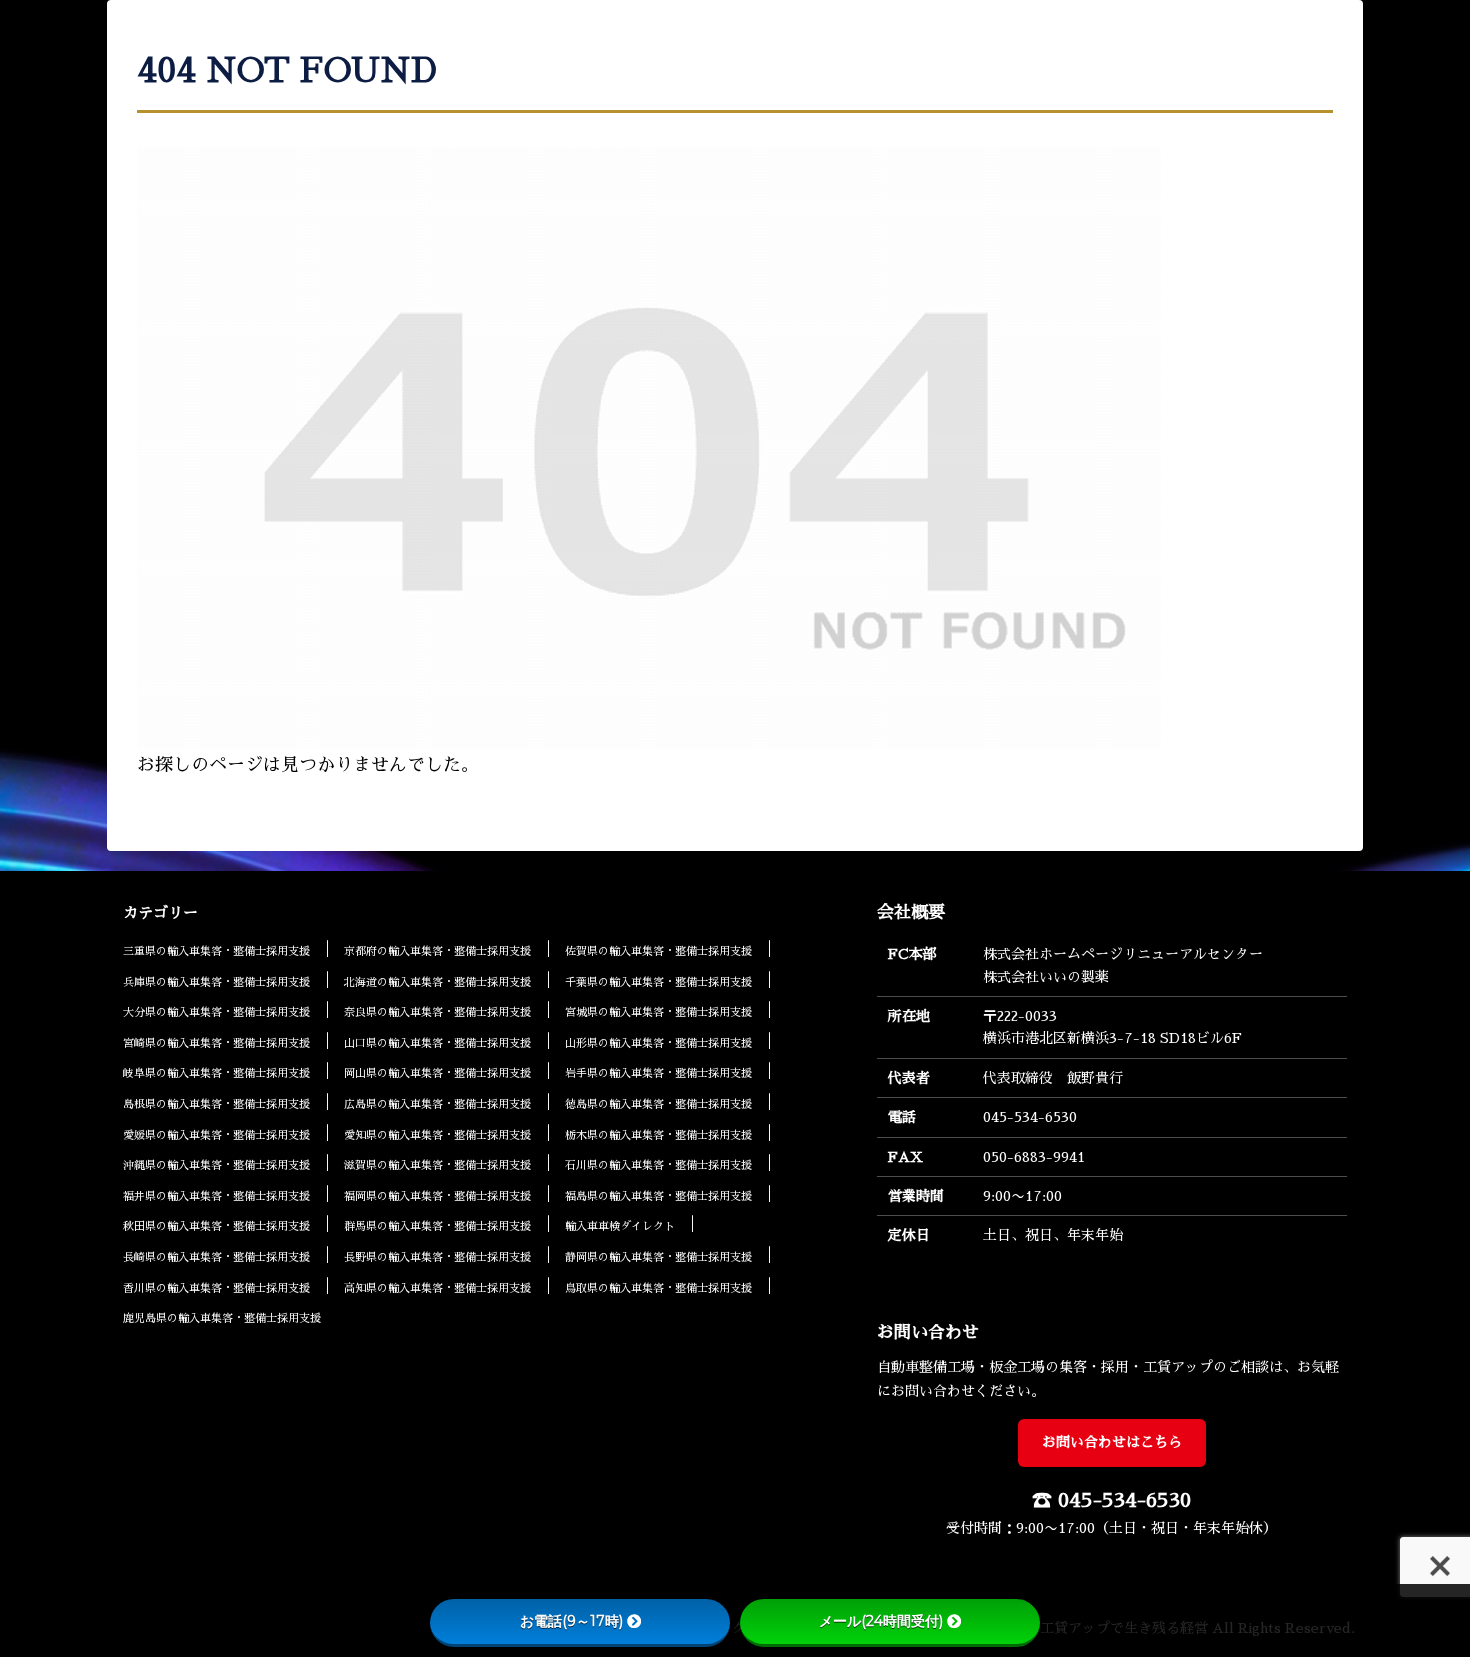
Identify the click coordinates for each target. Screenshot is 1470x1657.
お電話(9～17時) (571, 1621)
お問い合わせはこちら (1112, 1442)
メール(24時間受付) (881, 1621)
